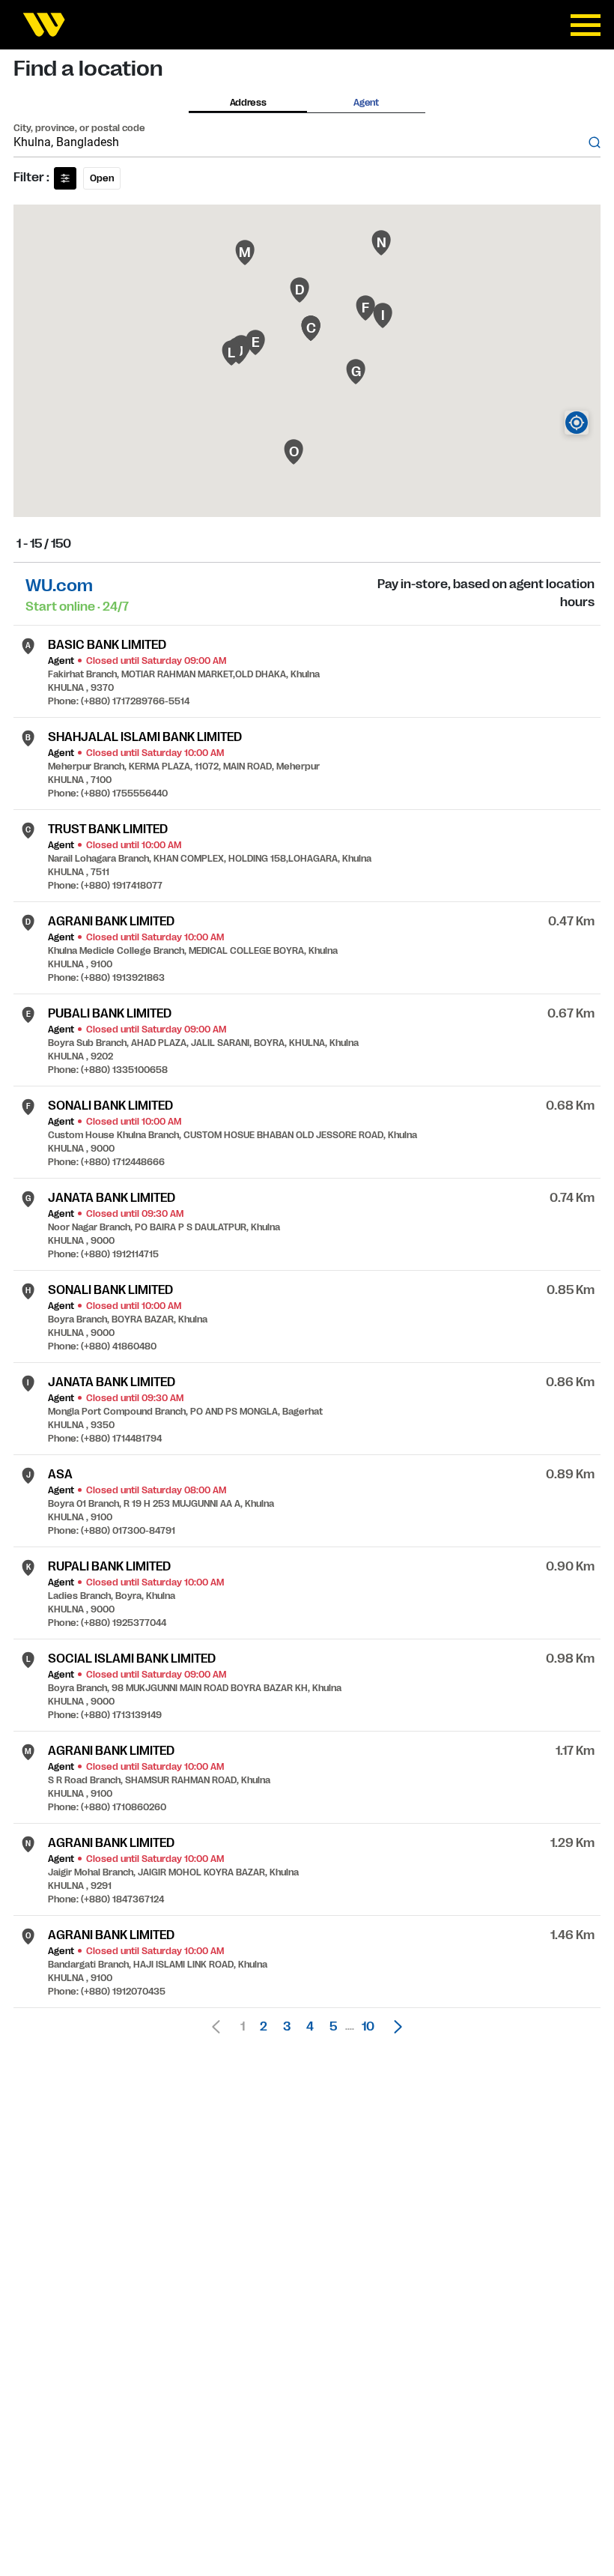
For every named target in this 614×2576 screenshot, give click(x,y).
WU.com (59, 586)
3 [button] (287, 2027)
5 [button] (333, 2027)
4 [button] (310, 2027)
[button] (394, 2027)
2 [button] (264, 2027)
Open (102, 178)
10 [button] (368, 2027)
